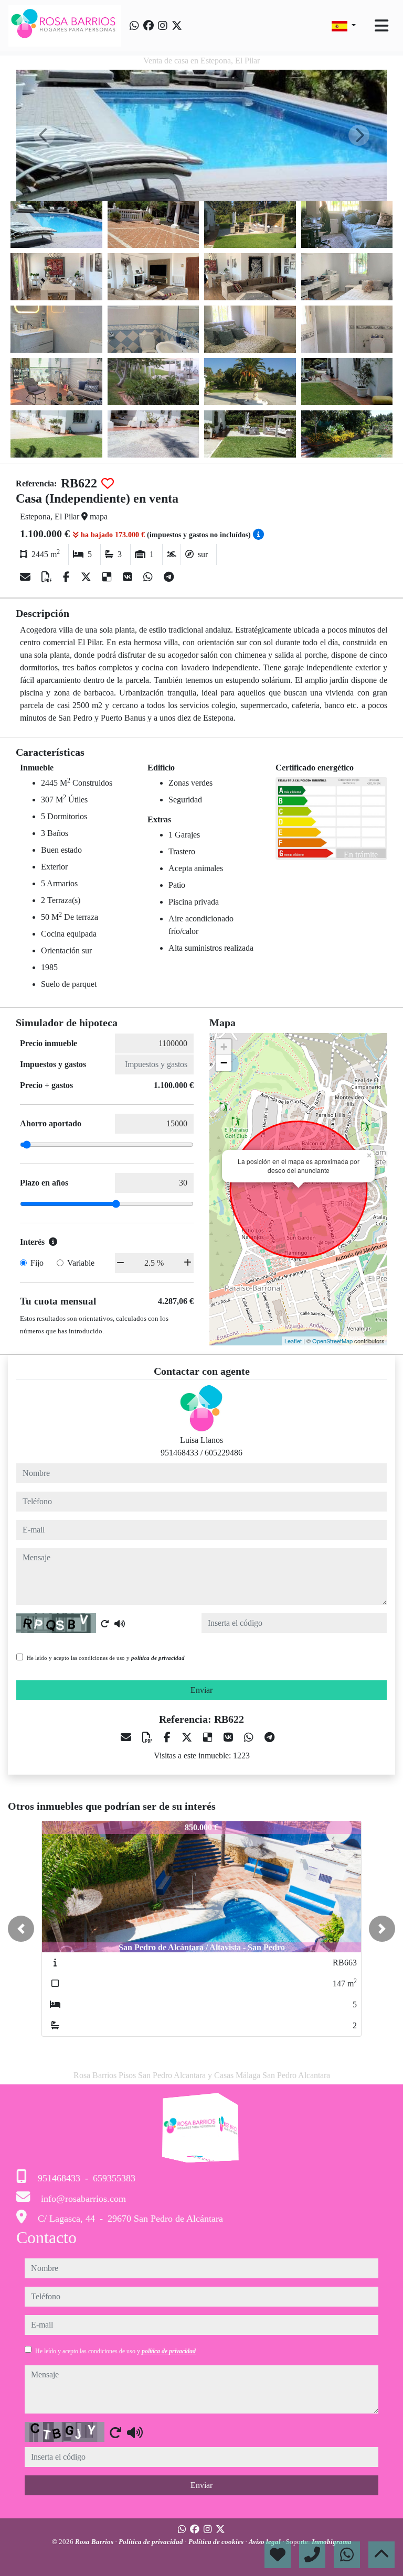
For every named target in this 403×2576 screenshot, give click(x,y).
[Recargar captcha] (105, 1624)
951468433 (179, 1453)
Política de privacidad (152, 2542)
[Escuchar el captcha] (120, 1624)
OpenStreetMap (332, 1341)
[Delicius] (108, 577)
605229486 (224, 1453)
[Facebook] (149, 26)
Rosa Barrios (95, 2542)
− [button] (224, 1063)
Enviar (201, 1690)
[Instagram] (163, 26)
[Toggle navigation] (381, 26)
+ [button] (224, 1047)
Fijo (37, 1263)
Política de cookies (217, 2542)
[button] (21, 1929)
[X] (87, 577)
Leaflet (293, 1341)
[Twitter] (177, 26)
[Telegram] (169, 577)
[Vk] (129, 577)
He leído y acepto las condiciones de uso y (106, 1658)
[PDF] (48, 577)
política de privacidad (158, 1658)
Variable (81, 1263)
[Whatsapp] (134, 26)
